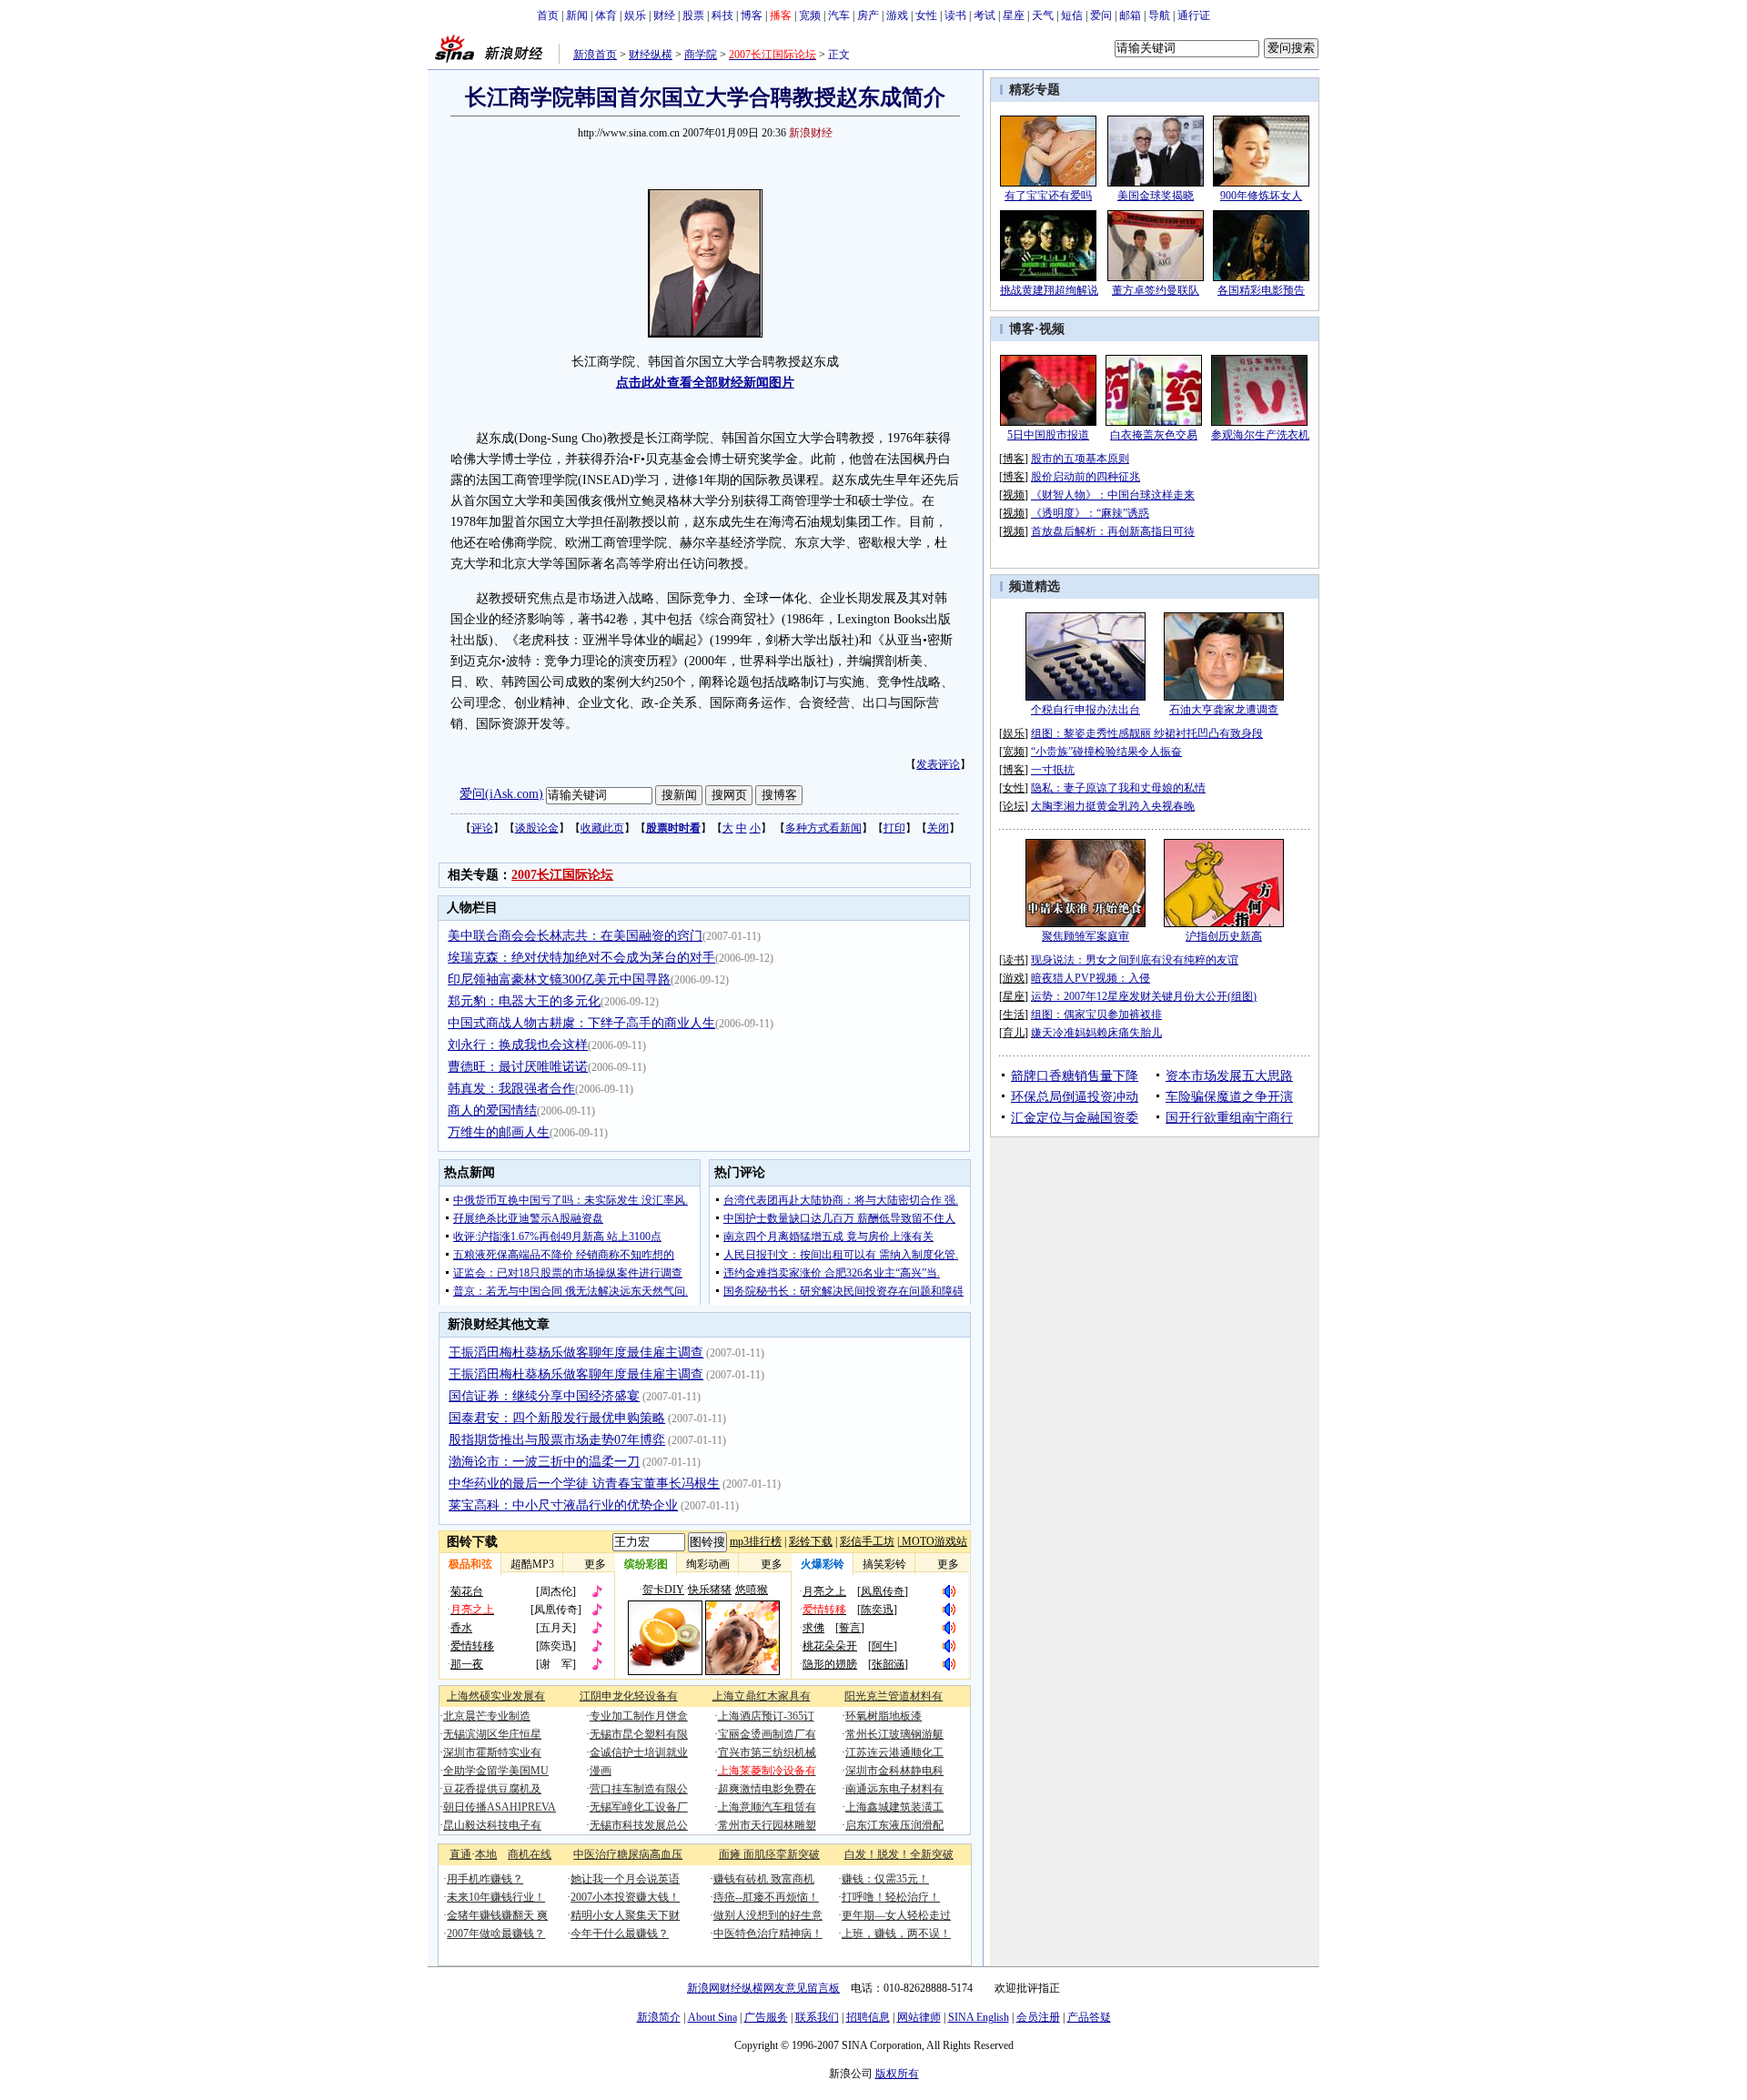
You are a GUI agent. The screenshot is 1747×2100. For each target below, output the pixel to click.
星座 (1014, 15)
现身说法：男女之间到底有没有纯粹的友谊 (1135, 960)
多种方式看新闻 (823, 828)
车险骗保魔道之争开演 (1229, 1097)
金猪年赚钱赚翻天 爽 (497, 1915)
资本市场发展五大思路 (1229, 1076)
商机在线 (530, 1854)
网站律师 (919, 2017)
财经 (664, 15)
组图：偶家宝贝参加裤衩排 (1096, 1015)
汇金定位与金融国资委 (1075, 1118)
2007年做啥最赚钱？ (496, 1933)
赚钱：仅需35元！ (885, 1879)
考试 (985, 15)
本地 (486, 1854)
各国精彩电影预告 (1261, 290)
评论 (482, 828)
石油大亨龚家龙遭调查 (1224, 710)
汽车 (839, 15)
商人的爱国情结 (492, 1111)
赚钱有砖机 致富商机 (764, 1879)
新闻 (577, 15)
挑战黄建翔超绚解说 (1049, 290)
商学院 (701, 55)
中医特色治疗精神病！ (768, 1933)
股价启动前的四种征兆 (1086, 477)
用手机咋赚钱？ (485, 1879)
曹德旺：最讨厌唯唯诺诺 (518, 1067)
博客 (752, 15)
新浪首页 (595, 55)
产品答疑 (1089, 2017)
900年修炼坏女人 (1261, 196)
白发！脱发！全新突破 (899, 1854)
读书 (955, 15)
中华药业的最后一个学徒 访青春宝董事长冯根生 (584, 1484)
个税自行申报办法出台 (1086, 710)
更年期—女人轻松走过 (896, 1915)
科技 (722, 15)
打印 (894, 828)
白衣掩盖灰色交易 (1154, 435)
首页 (548, 15)
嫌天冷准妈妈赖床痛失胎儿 (1096, 1033)
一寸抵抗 (1053, 770)
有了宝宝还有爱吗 (1048, 196)
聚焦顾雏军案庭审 (1086, 936)
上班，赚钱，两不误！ (896, 1933)
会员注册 (1038, 2017)
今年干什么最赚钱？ (620, 1933)
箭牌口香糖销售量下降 (1075, 1076)
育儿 (1014, 1033)
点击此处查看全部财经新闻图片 (705, 383)
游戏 (897, 15)
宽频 (810, 15)
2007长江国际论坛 (562, 875)
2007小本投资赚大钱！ (625, 1897)
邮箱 (1130, 15)
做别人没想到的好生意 (768, 1915)
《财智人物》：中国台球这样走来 (1113, 495)
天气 (1043, 15)
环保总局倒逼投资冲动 (1075, 1097)
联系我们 (817, 2017)
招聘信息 (868, 2017)
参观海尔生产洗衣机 (1260, 435)
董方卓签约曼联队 (1156, 290)
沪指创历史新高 (1224, 936)
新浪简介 (659, 2017)
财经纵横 (651, 55)
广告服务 (766, 2017)
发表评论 (938, 764)
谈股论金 (537, 828)
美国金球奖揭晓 (1156, 196)
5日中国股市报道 (1048, 435)
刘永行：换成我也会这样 (518, 1045)
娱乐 (635, 15)
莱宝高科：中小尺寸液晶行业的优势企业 (563, 1505)
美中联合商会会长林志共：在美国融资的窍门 (575, 936)
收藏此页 (602, 828)
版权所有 (897, 2074)
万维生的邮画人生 (499, 1132)
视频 (1052, 329)
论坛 (1014, 806)
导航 (1159, 15)
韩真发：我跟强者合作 (511, 1089)
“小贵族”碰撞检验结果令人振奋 (1106, 752)
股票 (693, 15)
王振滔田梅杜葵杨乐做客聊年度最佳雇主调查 (576, 1353)
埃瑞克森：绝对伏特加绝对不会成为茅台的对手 (581, 958)
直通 (460, 1854)
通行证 (1194, 15)
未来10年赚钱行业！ (496, 1897)
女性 (926, 15)
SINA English (979, 2017)
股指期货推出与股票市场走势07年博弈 (557, 1440)
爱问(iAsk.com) (501, 794)
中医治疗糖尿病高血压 (628, 1854)
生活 (1014, 1015)
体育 (606, 15)
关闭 (938, 828)
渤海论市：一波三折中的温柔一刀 (544, 1462)
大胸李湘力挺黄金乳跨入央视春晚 (1113, 806)
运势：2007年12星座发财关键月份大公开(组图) (1144, 996)
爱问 (1101, 15)
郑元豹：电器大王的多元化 (524, 1001)
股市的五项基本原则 (1080, 459)
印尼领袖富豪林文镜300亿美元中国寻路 (559, 979)
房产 (868, 15)
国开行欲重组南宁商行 (1229, 1118)
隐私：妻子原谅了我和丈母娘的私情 (1118, 788)
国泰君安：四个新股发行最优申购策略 (557, 1418)
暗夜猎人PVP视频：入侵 (1091, 978)
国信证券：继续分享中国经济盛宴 (544, 1396)
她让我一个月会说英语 (625, 1879)
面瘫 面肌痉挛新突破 (769, 1854)
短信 (1072, 15)
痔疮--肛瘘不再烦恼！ (766, 1897)
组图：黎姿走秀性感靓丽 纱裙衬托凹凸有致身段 (1147, 733)
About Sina (712, 2017)
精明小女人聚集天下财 (625, 1915)
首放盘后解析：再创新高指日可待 (1113, 531)
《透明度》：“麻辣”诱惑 (1090, 513)
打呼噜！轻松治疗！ (891, 1897)
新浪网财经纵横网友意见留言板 (763, 1988)
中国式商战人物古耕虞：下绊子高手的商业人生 (581, 1023)
